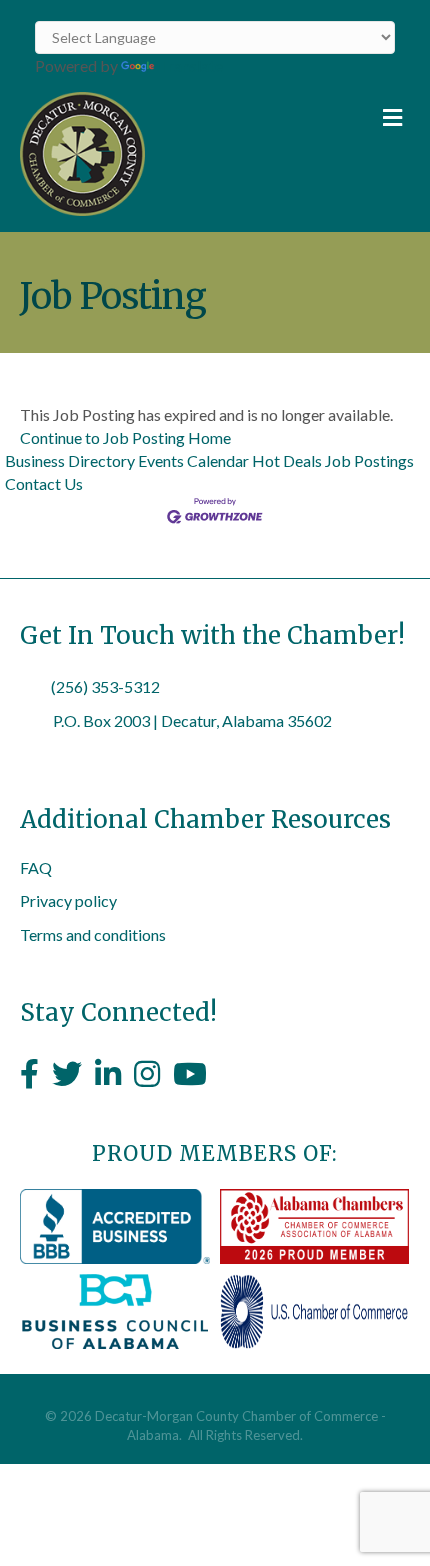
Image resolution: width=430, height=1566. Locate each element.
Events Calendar (193, 460)
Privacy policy (68, 900)
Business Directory (70, 460)
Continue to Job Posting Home (125, 437)
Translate (190, 65)
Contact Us (44, 483)
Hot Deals (287, 460)
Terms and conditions (93, 934)
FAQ (36, 867)
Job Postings (369, 460)
